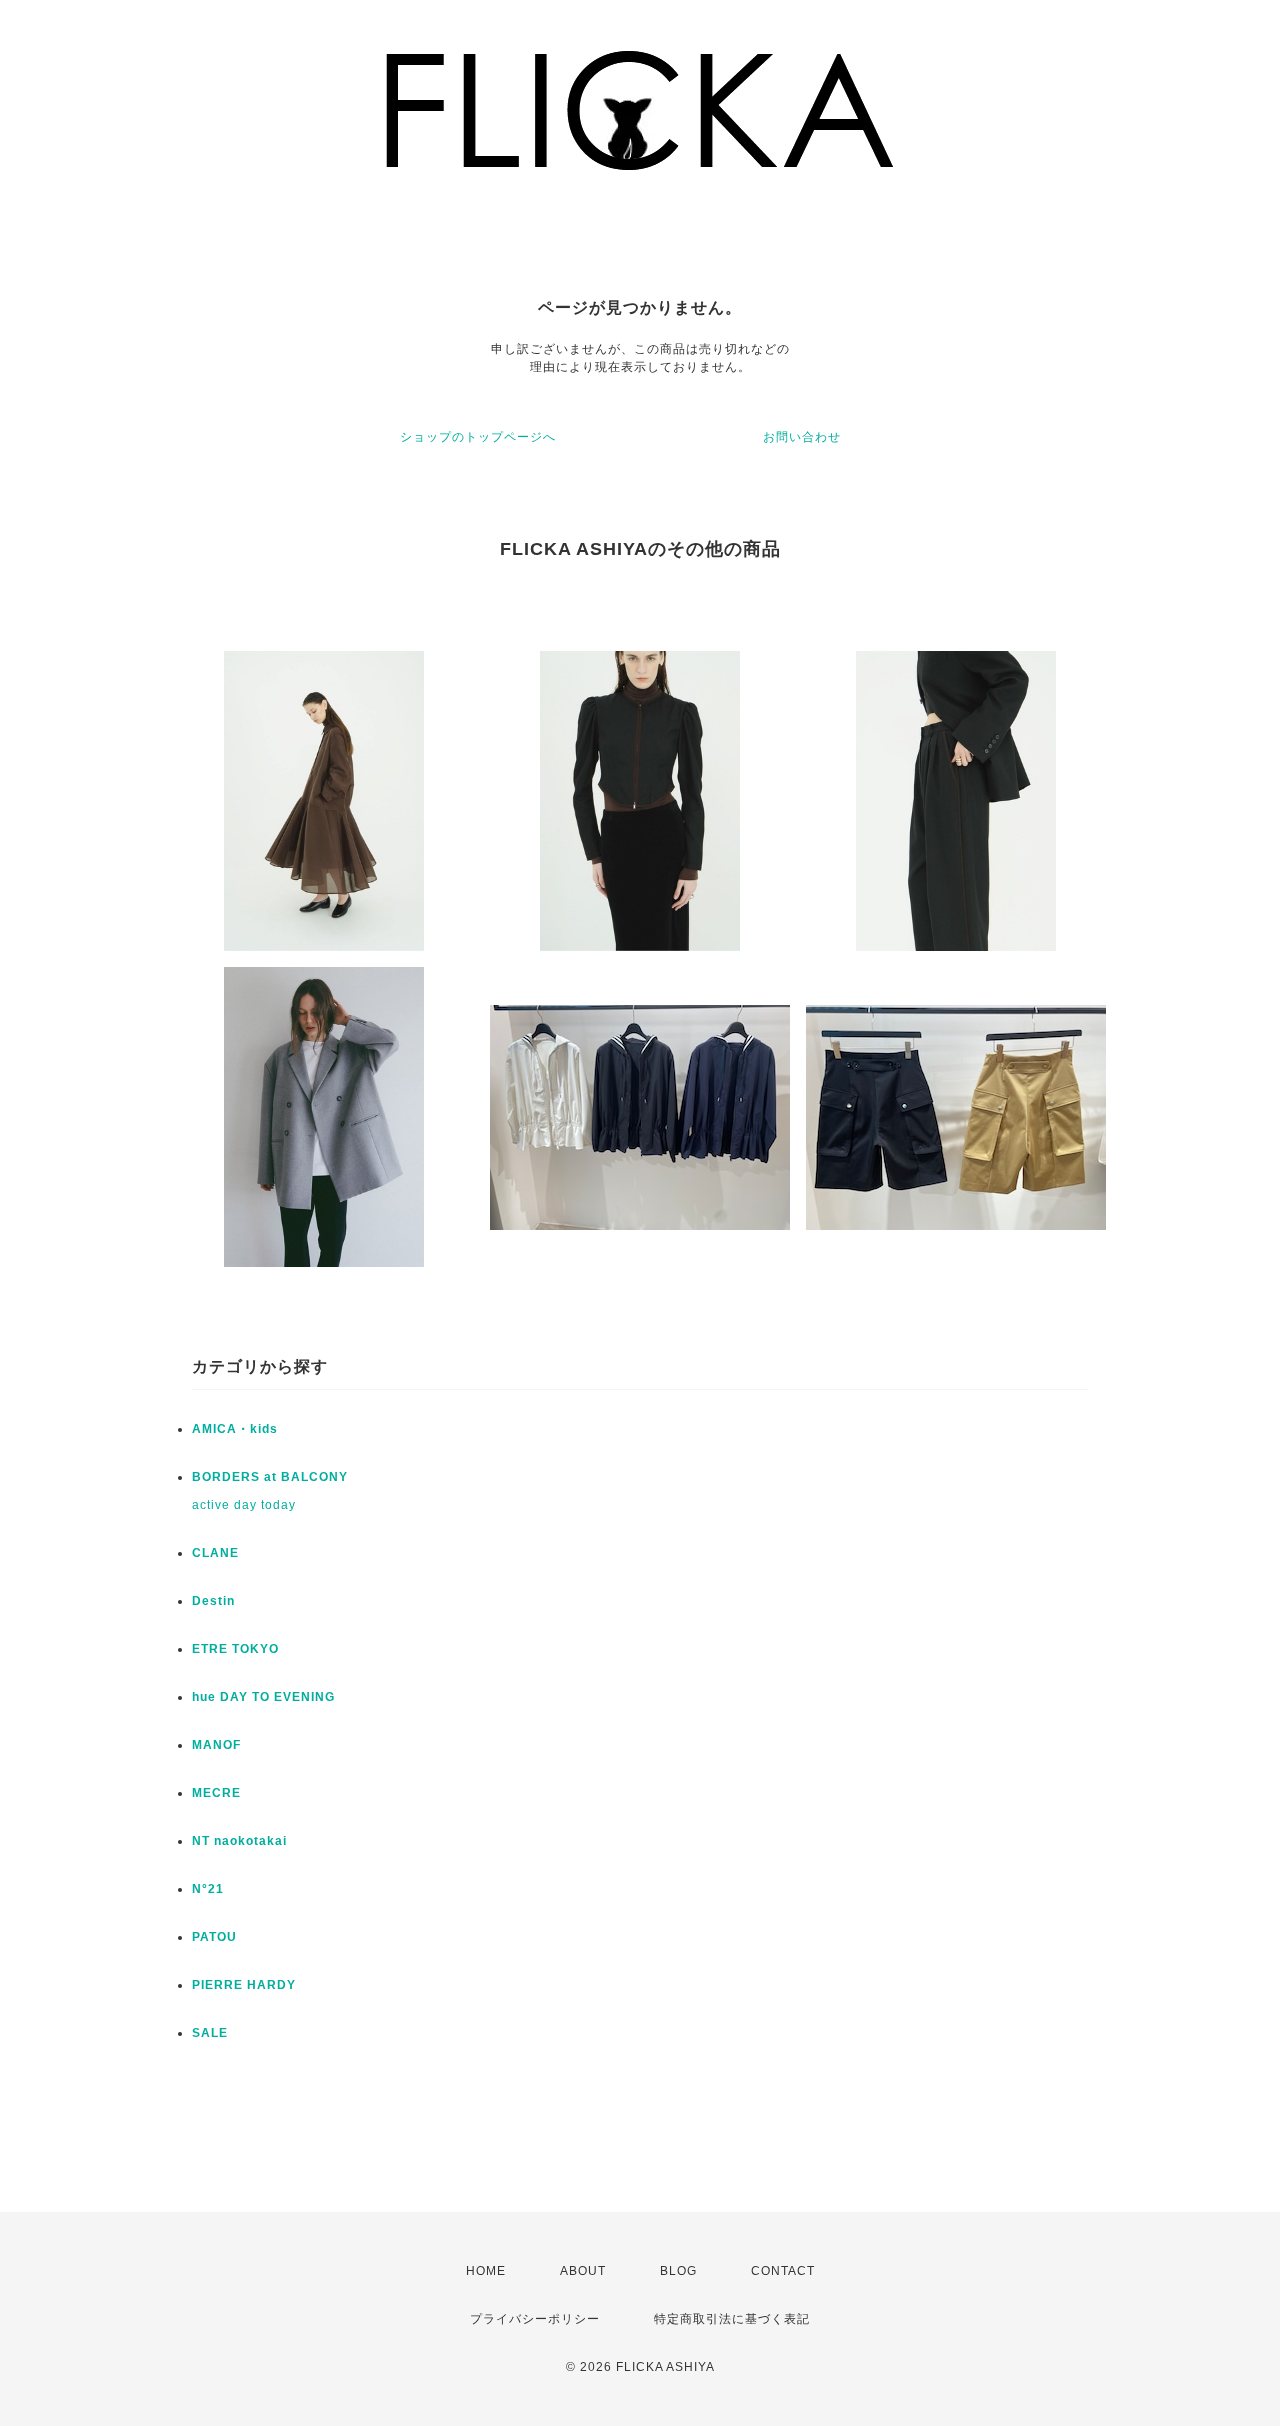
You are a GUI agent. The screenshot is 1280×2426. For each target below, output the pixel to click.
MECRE (216, 1793)
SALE (210, 2033)
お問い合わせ (802, 437)
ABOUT (583, 2271)
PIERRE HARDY (244, 1985)
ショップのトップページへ (478, 437)
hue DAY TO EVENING (263, 1697)
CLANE (215, 1553)
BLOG (678, 2271)
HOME (486, 2271)
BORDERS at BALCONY (270, 1477)
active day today (244, 1505)
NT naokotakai (239, 1841)
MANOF (216, 1745)
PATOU (214, 1937)
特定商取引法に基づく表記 (732, 2319)
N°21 (208, 1889)
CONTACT (783, 2271)
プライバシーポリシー (535, 2319)
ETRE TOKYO (235, 1649)
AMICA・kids (235, 1429)
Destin (213, 1601)
